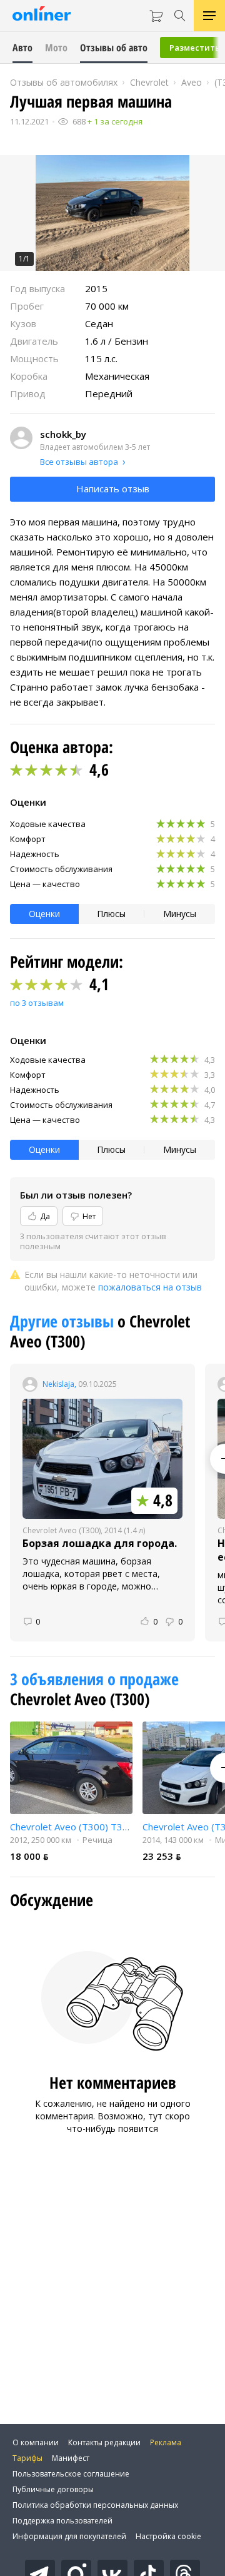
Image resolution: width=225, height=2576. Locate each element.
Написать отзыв (113, 489)
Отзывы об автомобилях (64, 82)
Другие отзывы (64, 1321)
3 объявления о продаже (94, 1679)
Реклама (166, 2442)
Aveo (192, 82)
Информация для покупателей (69, 2536)
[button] (112, 213)
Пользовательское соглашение (71, 2474)
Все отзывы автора (79, 462)
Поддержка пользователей (62, 2521)
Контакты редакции (104, 2442)
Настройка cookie (168, 2536)
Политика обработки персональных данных (95, 2505)
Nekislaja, (59, 1384)
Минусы (180, 914)
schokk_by (63, 434)
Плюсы (111, 914)
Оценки (44, 914)
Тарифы (27, 2458)
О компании (36, 2442)
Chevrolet (149, 82)
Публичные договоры (53, 2489)
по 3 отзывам (37, 1003)
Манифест (71, 2458)
